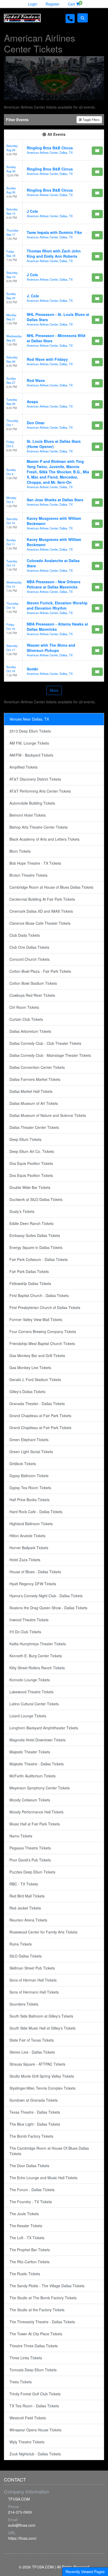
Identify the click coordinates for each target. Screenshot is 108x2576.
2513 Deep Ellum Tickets (30, 731)
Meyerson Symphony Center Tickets (40, 1788)
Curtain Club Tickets (26, 1019)
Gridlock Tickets (23, 1464)
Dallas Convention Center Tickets (37, 1067)
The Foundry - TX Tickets (31, 2202)
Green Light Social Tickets (31, 1452)
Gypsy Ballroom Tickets (29, 1476)
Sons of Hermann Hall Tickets (34, 1992)
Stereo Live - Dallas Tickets (32, 2052)
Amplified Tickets (23, 767)
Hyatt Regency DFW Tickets (33, 1584)
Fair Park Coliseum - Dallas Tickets (39, 1259)
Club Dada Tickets (25, 935)
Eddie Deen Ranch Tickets (31, 1223)
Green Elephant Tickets (29, 1440)
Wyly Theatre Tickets (27, 2442)
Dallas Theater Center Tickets (34, 1127)
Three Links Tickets (26, 2358)
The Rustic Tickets (25, 2274)
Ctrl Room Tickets (24, 1007)
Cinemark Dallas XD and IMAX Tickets (41, 911)
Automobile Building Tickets (32, 803)
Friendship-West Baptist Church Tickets (42, 1343)
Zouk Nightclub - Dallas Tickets (35, 2454)
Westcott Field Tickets (28, 2418)
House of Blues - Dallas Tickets (35, 1572)
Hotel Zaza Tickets (25, 1560)
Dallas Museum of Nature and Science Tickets (48, 1115)
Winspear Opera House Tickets (35, 2430)
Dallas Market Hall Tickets (31, 1091)
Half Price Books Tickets (29, 1500)
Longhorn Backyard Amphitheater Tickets (44, 1728)
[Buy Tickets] (97, 151)
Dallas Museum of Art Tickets (34, 1103)
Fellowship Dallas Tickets (30, 1283)
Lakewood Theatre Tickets (31, 1692)
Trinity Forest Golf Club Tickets (35, 2394)
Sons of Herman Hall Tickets (33, 1980)
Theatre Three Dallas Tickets (34, 2346)
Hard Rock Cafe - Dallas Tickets (36, 1512)
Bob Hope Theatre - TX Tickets (35, 863)
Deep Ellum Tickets (25, 1139)
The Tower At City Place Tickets (36, 2334)
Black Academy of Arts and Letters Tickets (44, 839)
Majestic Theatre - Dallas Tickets (37, 1764)
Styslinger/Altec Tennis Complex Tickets (42, 2088)
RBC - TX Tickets (24, 1884)
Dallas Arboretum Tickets (30, 1031)
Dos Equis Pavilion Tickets (31, 1163)
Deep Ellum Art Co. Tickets (32, 1151)
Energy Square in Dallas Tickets (36, 1247)
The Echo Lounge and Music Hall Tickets (43, 2178)
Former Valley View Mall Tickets (36, 1319)
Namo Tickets (21, 1836)
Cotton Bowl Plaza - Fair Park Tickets (40, 971)
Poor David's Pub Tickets (30, 1860)
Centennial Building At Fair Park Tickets (42, 899)
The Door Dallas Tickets (29, 2166)
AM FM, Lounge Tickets (29, 743)
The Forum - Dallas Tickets (32, 2190)
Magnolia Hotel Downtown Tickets (37, 1740)
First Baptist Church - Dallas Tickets (39, 1295)
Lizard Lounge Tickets (28, 1716)
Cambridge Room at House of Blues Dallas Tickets (51, 887)
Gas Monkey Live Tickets (30, 1367)
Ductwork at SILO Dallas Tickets (36, 1199)
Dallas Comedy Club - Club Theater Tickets (45, 1043)
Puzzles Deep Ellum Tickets (32, 1872)
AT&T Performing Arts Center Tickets (40, 791)
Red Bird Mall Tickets (27, 1896)
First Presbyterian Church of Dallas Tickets (45, 1307)
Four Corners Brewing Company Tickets (43, 1331)
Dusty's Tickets (22, 1211)
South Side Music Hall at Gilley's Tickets (42, 2028)
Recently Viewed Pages (85, 2572)
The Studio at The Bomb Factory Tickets (43, 2298)
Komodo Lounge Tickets (30, 1680)
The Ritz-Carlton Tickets (29, 2262)
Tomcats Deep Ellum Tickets (33, 2370)
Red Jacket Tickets (25, 1908)
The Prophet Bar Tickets (30, 2250)
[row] (54, 150)
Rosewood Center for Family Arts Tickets (43, 1932)
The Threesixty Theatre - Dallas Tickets (42, 2322)
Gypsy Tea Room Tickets (30, 1488)
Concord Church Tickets (29, 959)
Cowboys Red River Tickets (32, 995)
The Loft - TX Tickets (27, 2238)
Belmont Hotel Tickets (28, 815)
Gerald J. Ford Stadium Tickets (35, 1380)
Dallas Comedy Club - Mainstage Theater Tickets (50, 1055)
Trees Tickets (21, 2382)
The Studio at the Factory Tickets (37, 2310)
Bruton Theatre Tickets (28, 875)
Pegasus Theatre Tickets (30, 1848)
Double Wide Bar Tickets (30, 1187)
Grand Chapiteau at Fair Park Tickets (40, 1416)
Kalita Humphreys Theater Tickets (38, 1644)
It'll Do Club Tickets (25, 1632)
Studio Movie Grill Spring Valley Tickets (42, 2076)
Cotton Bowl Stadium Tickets (33, 983)
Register (53, 4)
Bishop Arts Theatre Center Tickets (39, 827)
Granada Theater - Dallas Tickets (37, 1404)
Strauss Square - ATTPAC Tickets (37, 2064)
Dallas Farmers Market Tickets (35, 1079)
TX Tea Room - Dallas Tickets (34, 2406)
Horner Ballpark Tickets (29, 1548)
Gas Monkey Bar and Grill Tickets (37, 1355)
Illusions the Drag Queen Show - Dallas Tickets (48, 1608)
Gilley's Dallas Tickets (27, 1392)
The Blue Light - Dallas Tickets (35, 2124)
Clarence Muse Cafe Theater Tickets (40, 923)
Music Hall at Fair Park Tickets (35, 1824)
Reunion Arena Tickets (28, 1920)
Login (33, 4)
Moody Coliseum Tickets (30, 1800)
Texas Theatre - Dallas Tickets (35, 2112)
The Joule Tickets (24, 2214)
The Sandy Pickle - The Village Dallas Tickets (47, 2286)
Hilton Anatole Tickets (27, 1536)
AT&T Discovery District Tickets (35, 779)
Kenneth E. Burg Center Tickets (36, 1656)
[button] (83, 18)
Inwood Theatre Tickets (29, 1620)
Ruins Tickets (21, 1944)
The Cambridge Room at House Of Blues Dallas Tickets (49, 2151)
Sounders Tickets (24, 2004)
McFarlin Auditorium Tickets (33, 1776)
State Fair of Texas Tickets (32, 2040)
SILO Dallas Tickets (26, 1956)
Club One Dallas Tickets (29, 947)
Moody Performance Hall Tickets (36, 1812)
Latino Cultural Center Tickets (34, 1704)
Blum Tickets (20, 851)
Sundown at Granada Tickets (34, 2100)
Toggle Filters (91, 120)
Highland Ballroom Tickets (31, 1524)
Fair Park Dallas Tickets (29, 1271)
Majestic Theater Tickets (30, 1752)
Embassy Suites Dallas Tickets (35, 1235)
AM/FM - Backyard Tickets (31, 755)
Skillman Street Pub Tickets (32, 1968)
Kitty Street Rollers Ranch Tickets (37, 1668)
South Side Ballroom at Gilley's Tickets (41, 2016)
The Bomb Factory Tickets (31, 2136)
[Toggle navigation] (97, 18)
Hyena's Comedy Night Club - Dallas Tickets (46, 1596)
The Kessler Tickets (26, 2226)
